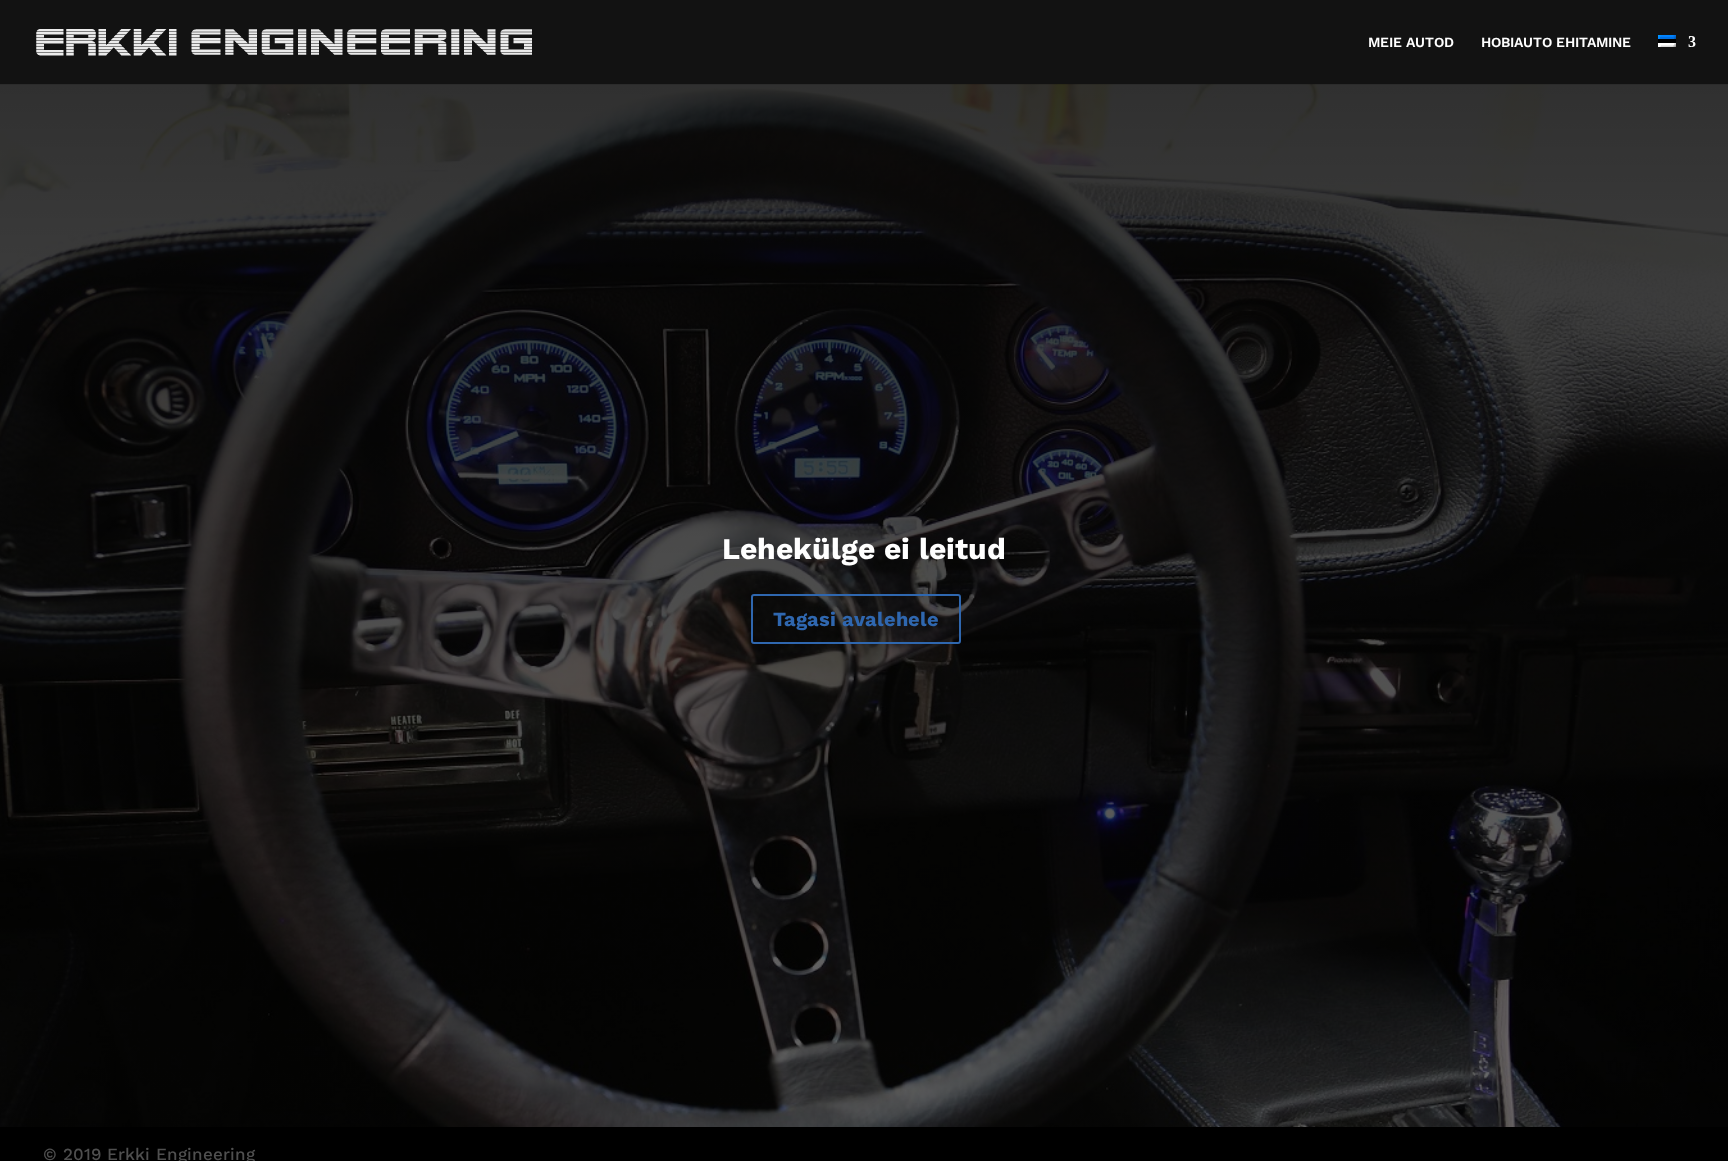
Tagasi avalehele (856, 619)
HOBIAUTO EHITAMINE (1556, 42)
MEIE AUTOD (1411, 42)
